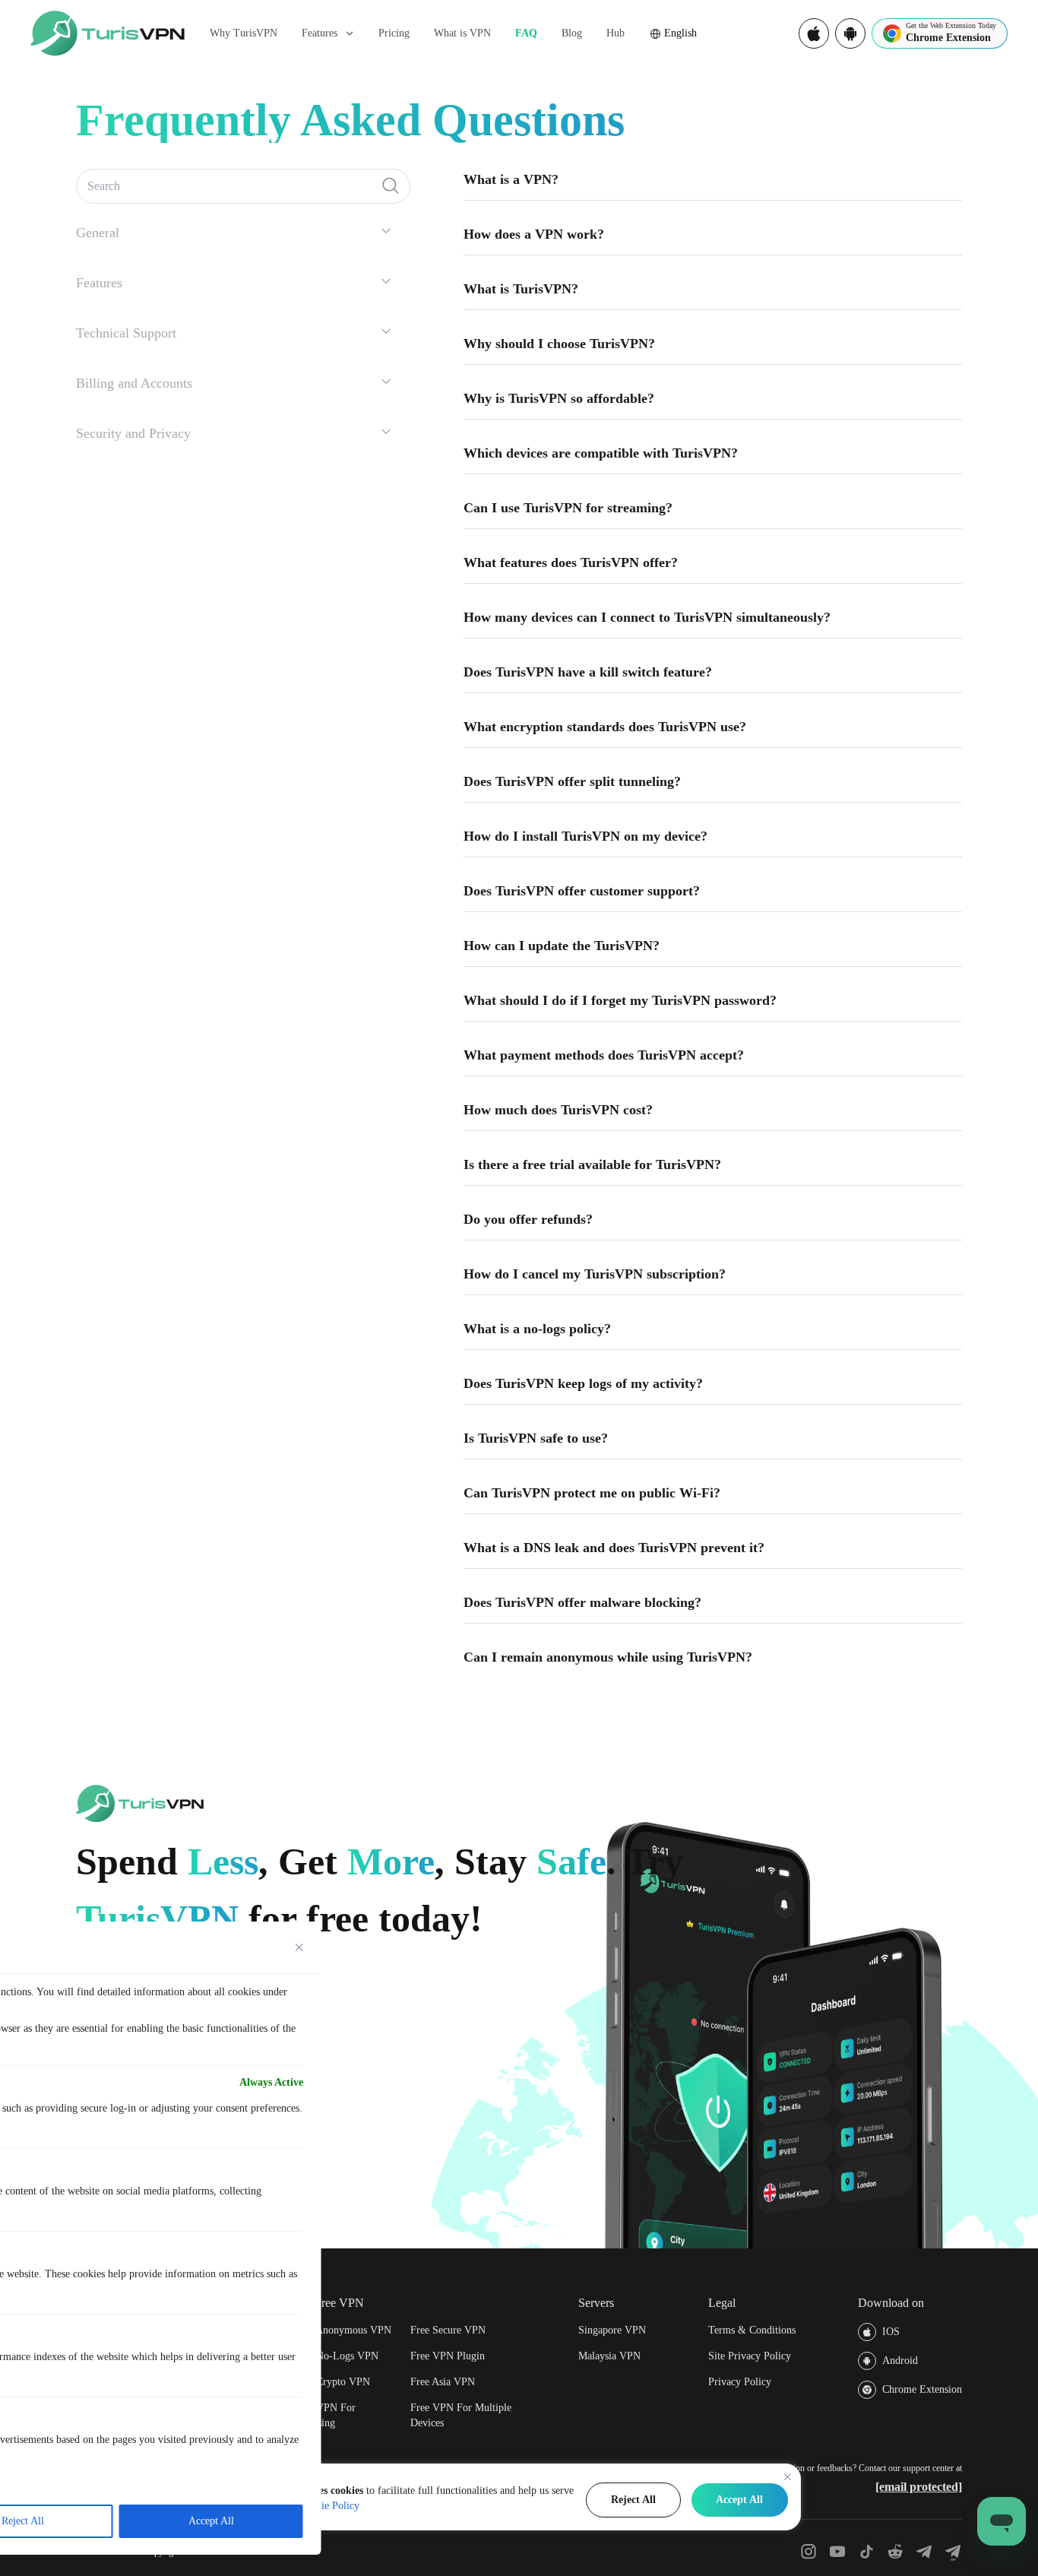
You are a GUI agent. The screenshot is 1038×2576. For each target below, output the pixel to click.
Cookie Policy (329, 2506)
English (680, 33)
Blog (572, 33)
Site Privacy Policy (750, 2356)
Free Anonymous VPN (343, 2330)
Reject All (633, 2500)
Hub (616, 33)
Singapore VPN (612, 2330)
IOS (891, 2332)
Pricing (394, 33)
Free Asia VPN (443, 2382)
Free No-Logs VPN (336, 2356)
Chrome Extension (922, 2389)
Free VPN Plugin (448, 2356)
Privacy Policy (740, 2382)
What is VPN (462, 33)
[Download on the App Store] (814, 33)
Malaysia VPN (609, 2356)
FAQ (526, 33)
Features (320, 33)
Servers (596, 2303)
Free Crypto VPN (332, 2382)
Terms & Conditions (752, 2330)
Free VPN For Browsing (325, 2415)
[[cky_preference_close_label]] (299, 1947)
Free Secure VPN (448, 2330)
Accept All (739, 2500)
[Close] (788, 2477)
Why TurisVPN (244, 33)
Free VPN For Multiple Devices (461, 2415)
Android (900, 2361)
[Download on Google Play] (850, 33)
